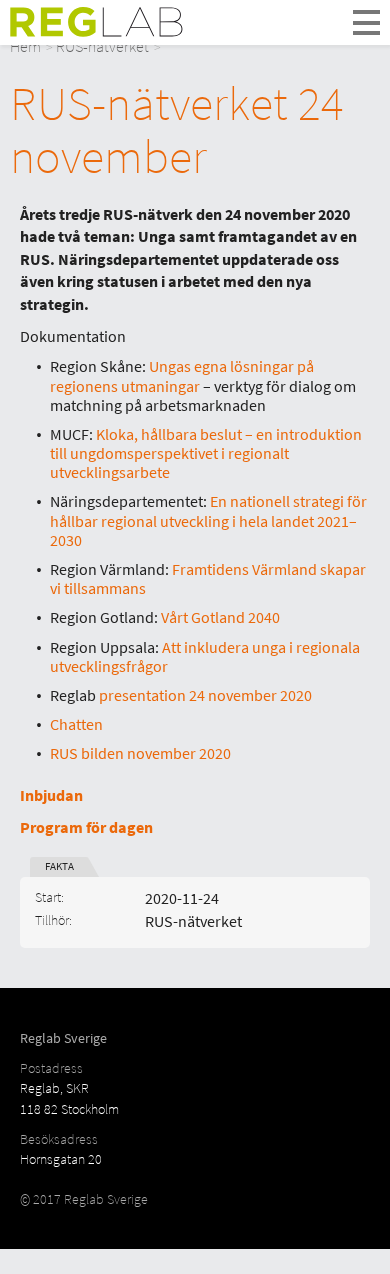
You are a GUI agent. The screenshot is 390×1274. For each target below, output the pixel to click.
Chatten (76, 724)
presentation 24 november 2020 (205, 695)
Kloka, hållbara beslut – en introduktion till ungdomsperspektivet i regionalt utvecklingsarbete (206, 453)
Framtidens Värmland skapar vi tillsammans (208, 578)
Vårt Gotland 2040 (220, 617)
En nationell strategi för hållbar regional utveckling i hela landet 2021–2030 (208, 520)
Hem (25, 46)
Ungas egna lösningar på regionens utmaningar (182, 375)
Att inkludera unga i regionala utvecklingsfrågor (205, 656)
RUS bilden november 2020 (140, 753)
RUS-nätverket (102, 46)
